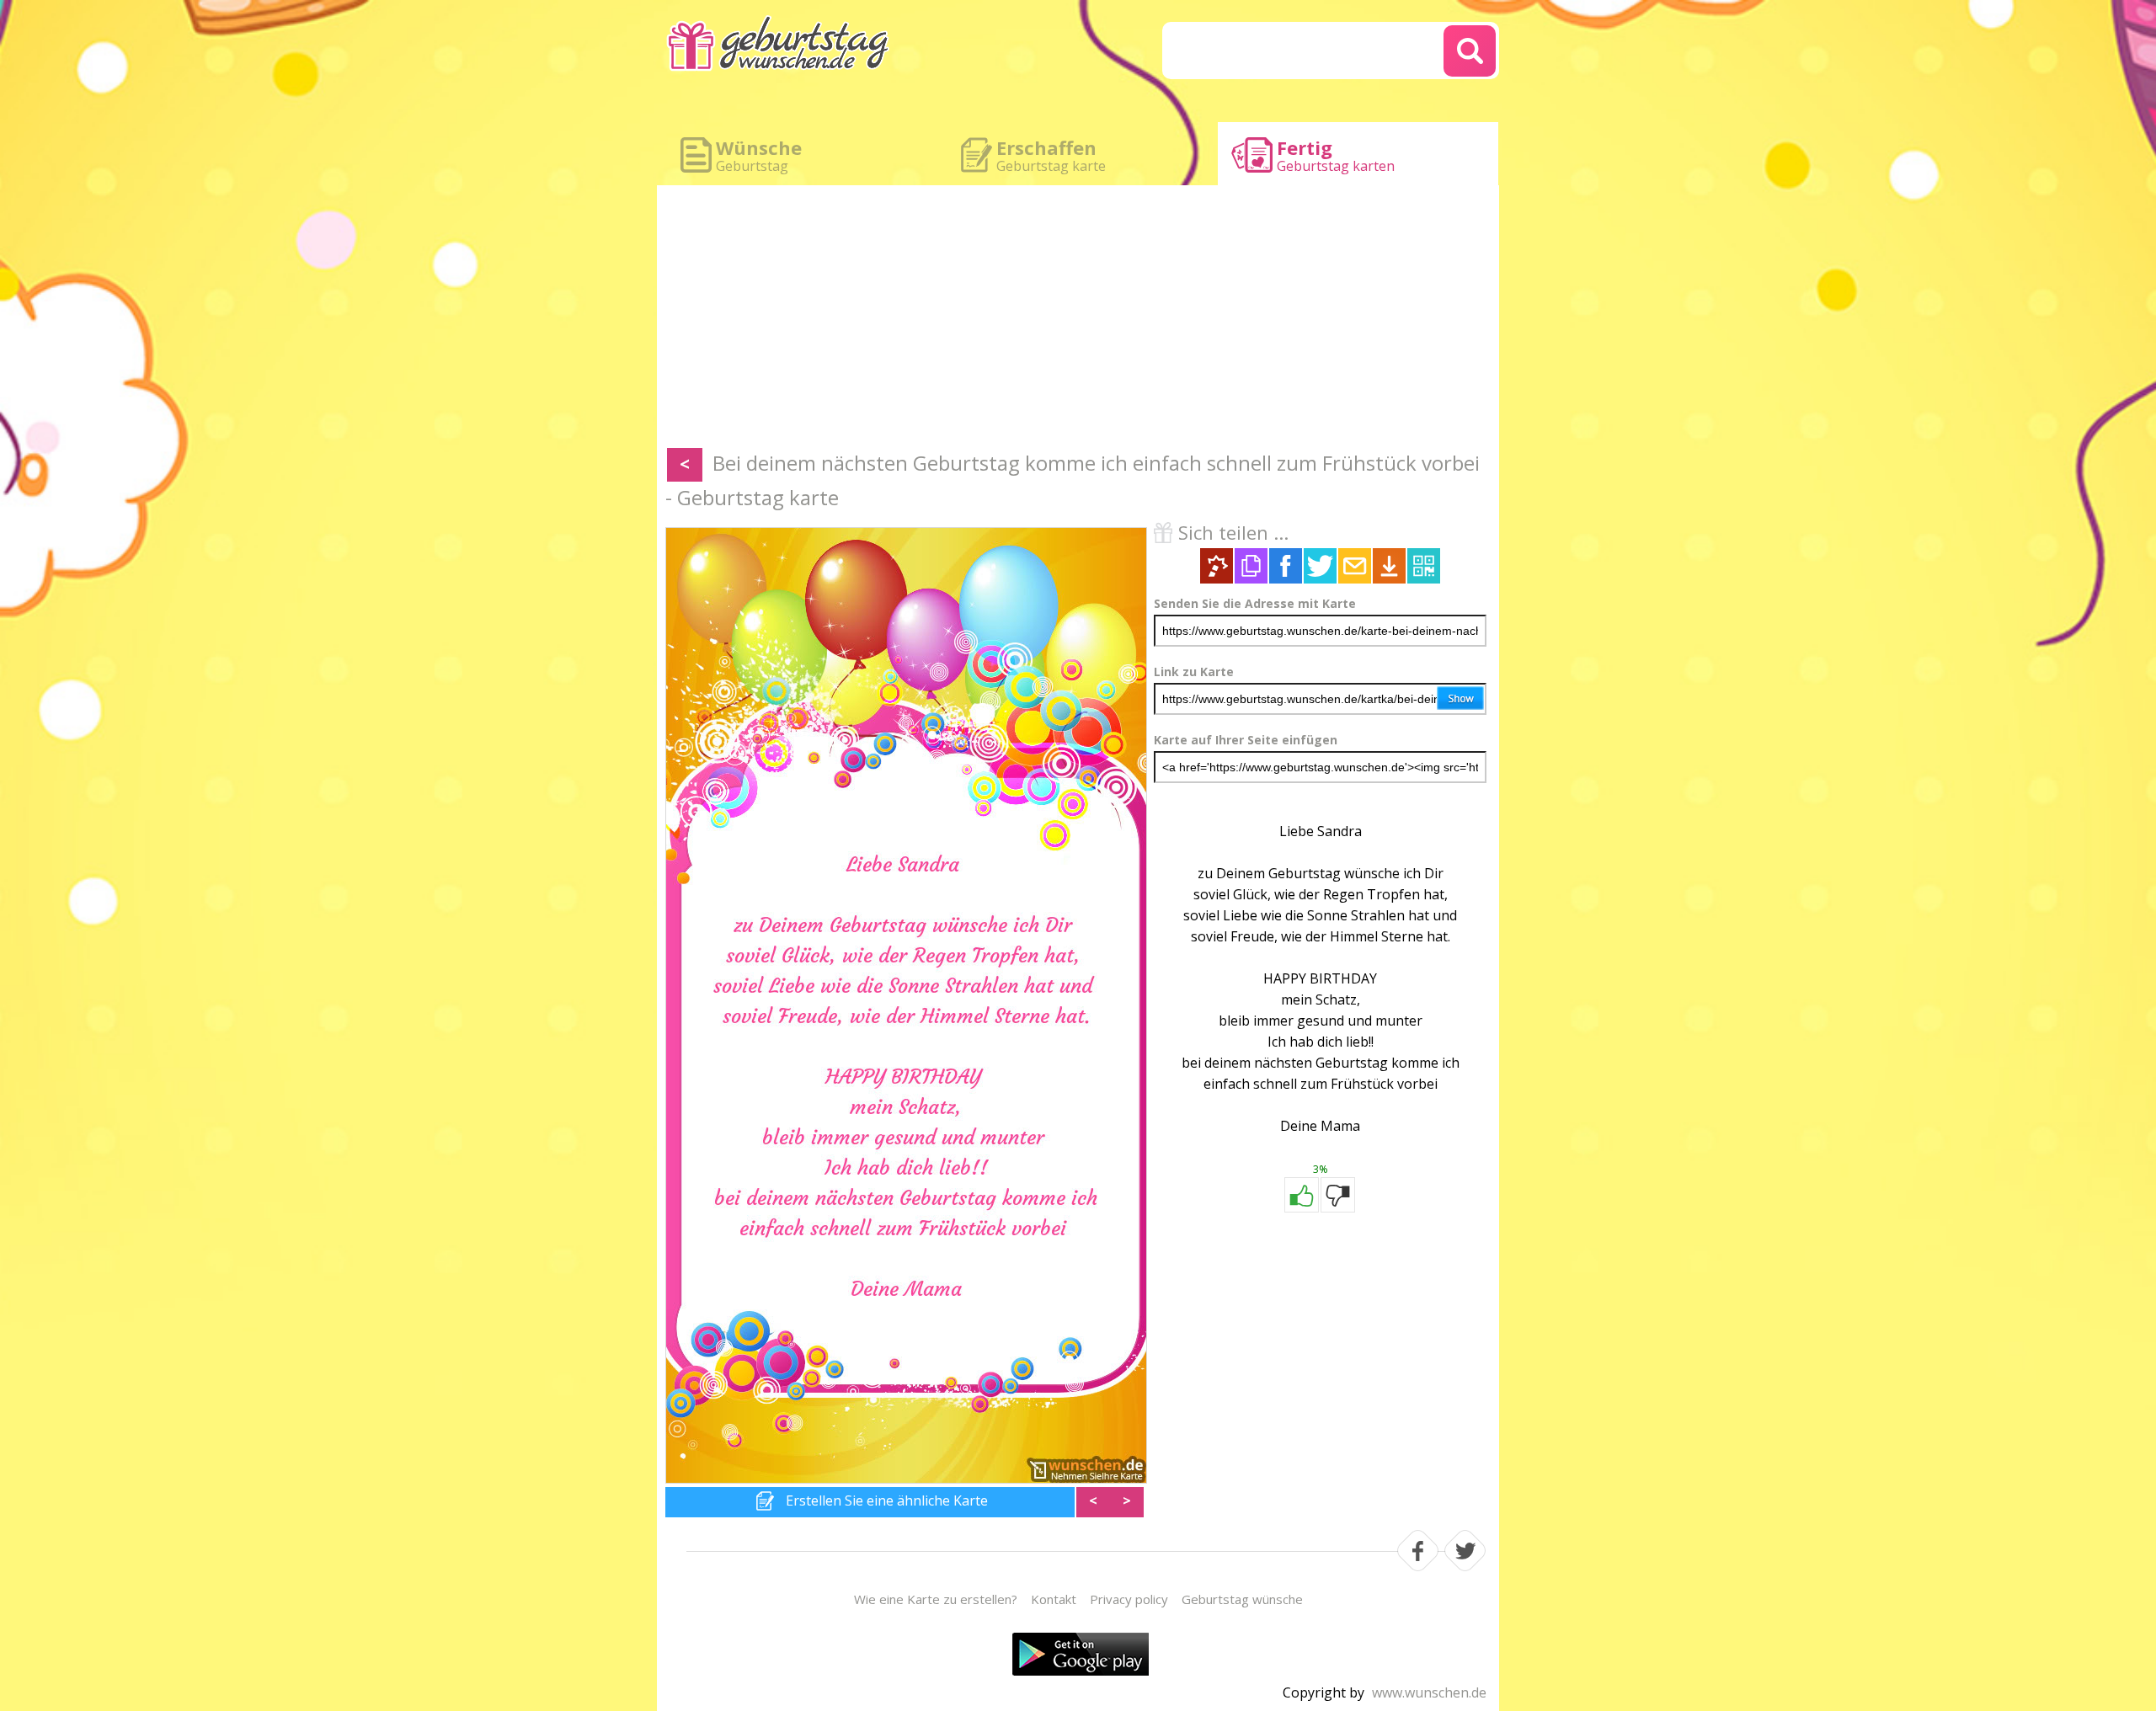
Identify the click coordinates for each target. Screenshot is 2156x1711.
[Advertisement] (1078, 320)
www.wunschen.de (1429, 1692)
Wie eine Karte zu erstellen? (936, 1599)
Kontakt (1054, 1599)
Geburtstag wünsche (1242, 1599)
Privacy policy (1129, 1599)
